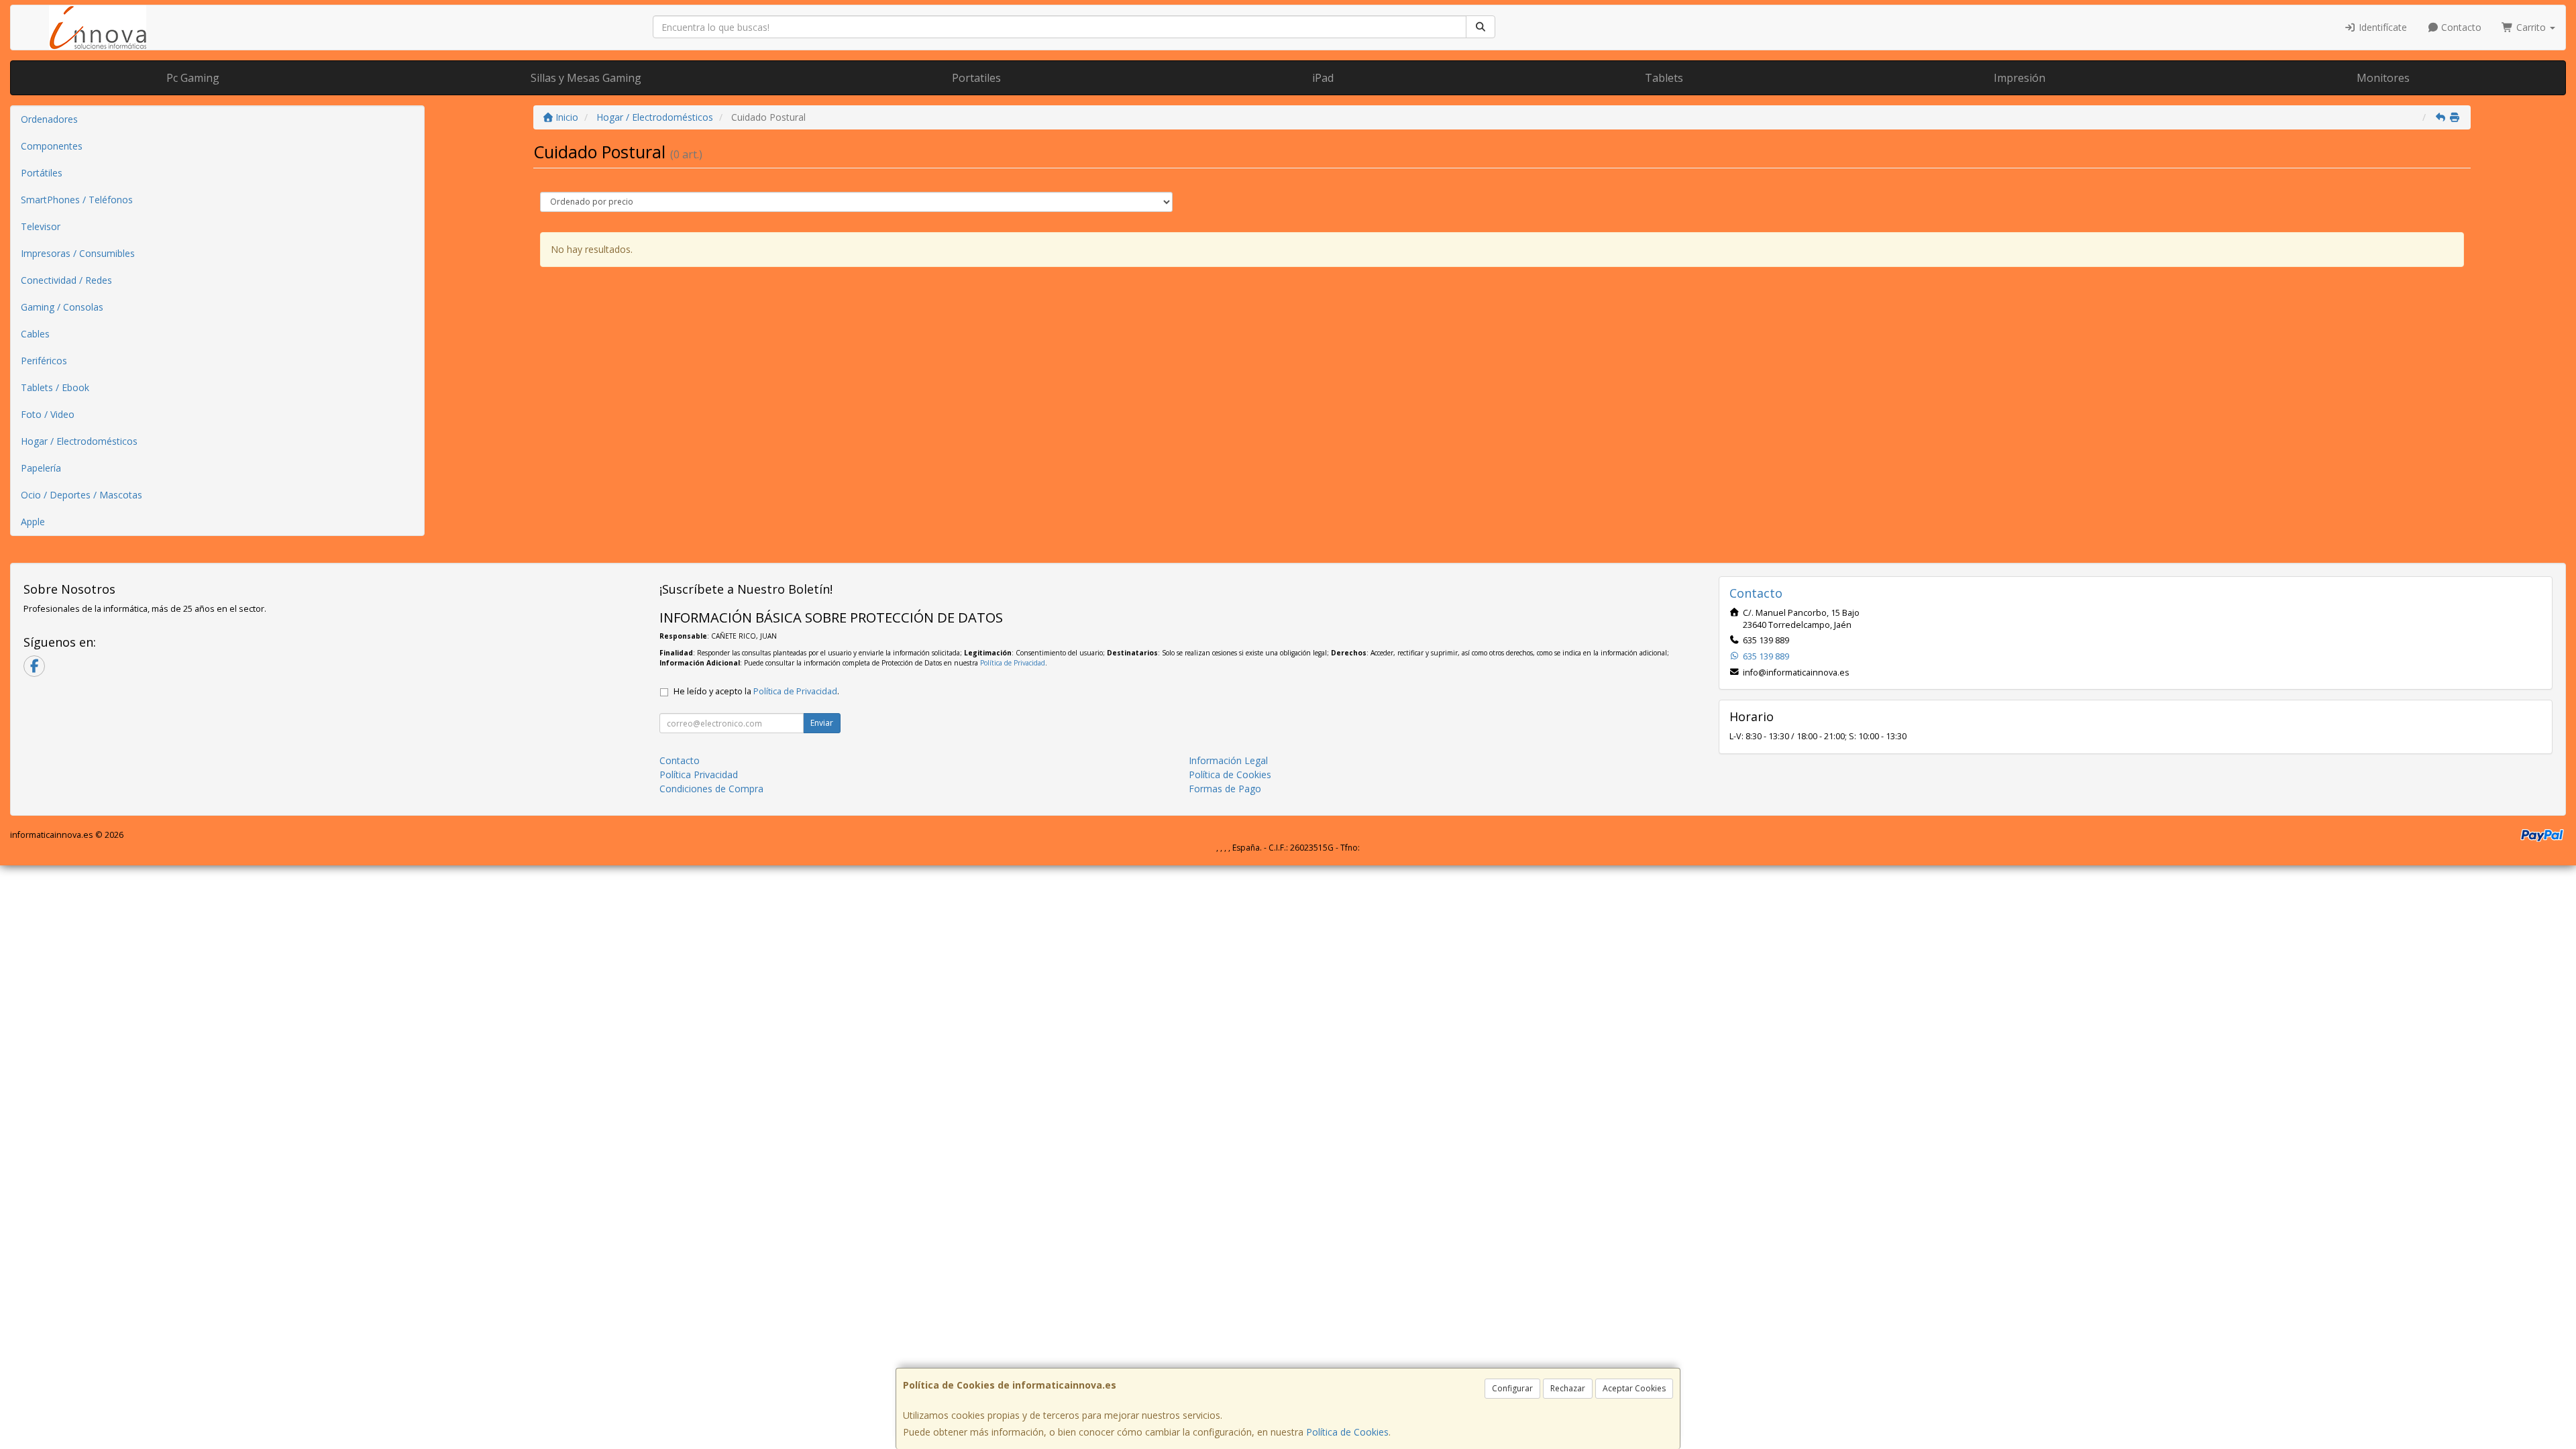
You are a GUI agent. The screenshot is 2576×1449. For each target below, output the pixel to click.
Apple (33, 522)
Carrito (2531, 27)
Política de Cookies (1347, 1432)
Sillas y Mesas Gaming (586, 78)
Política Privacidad (699, 774)
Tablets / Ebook (55, 387)
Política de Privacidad (1013, 663)
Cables (35, 334)
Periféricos (44, 361)
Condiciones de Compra (711, 789)
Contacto (2460, 27)
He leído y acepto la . (756, 691)
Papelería (41, 468)
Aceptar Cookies (1634, 1388)
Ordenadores (49, 119)
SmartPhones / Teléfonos (77, 200)
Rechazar (1568, 1388)
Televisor (41, 226)
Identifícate (2381, 27)
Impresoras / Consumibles (78, 253)
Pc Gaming (193, 78)
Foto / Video (48, 414)
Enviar (822, 723)
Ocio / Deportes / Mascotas (82, 495)
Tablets (1664, 78)
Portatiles (976, 78)
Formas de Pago (1225, 789)
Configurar (1512, 1388)
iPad (1323, 78)
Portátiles (42, 173)
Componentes (52, 146)
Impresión (2020, 78)
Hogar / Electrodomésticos (79, 441)
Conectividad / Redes (66, 280)
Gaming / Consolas (62, 307)
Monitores (2383, 78)
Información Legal (1228, 760)
